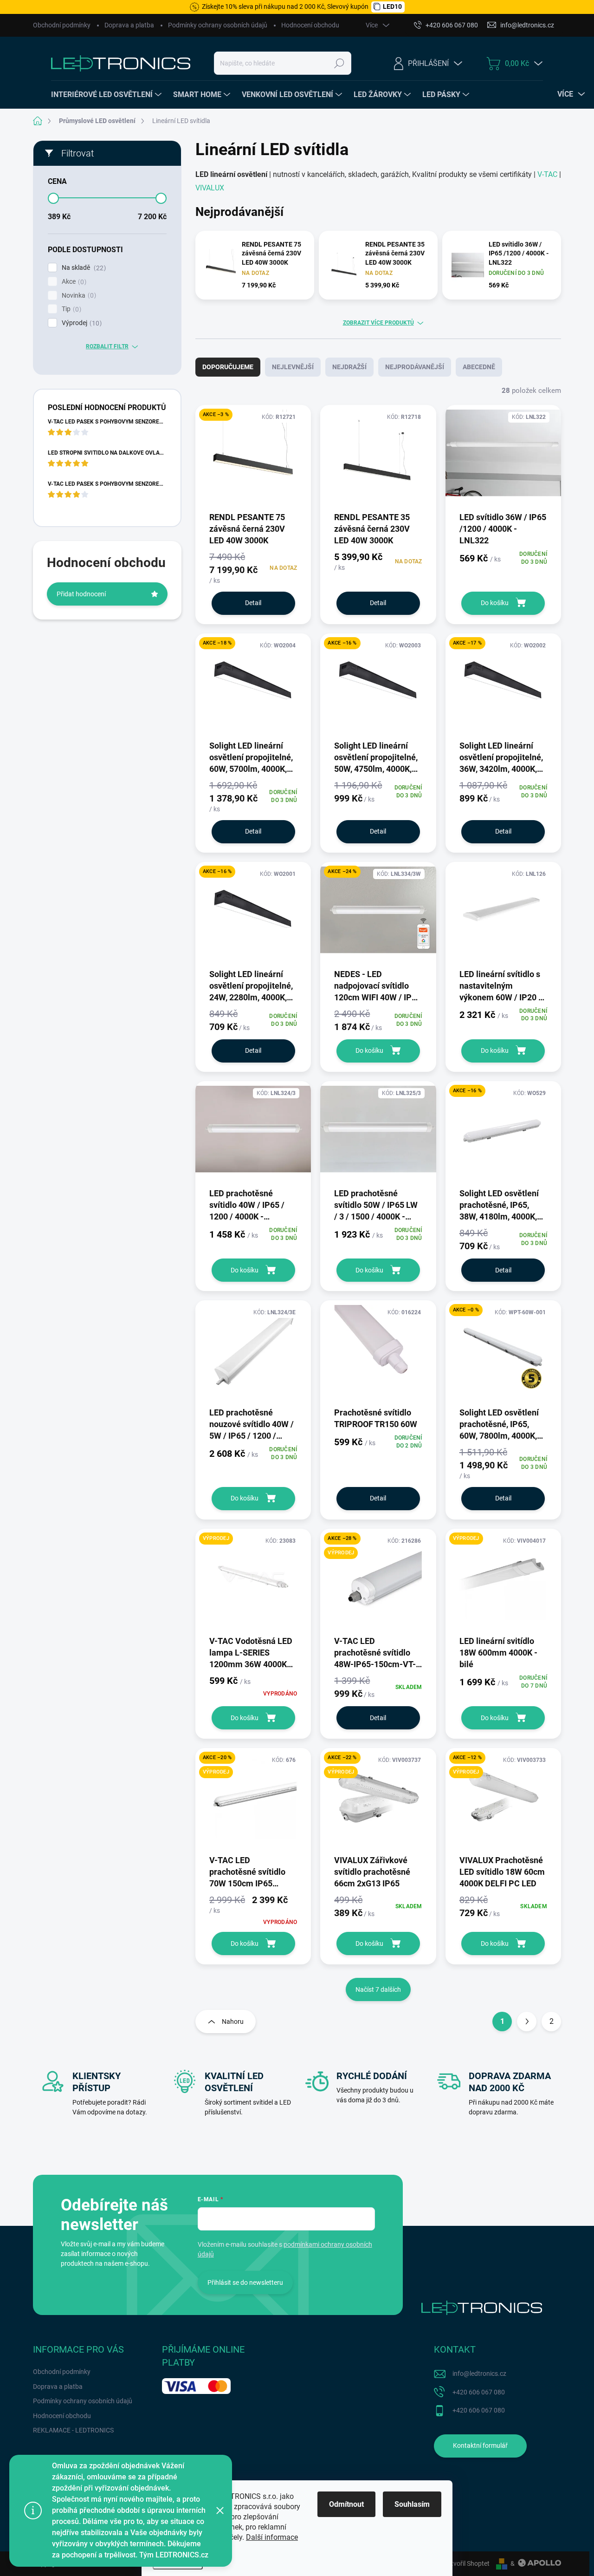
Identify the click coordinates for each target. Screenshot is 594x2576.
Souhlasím (412, 2504)
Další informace (272, 2537)
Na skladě (83, 268)
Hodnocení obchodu (310, 25)
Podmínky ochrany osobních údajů (218, 25)
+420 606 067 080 (479, 2392)
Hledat (339, 63)
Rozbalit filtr (107, 346)
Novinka (78, 296)
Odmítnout (346, 2504)
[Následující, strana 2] (527, 2022)
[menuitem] (107, 95)
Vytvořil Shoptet (467, 2563)
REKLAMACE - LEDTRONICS (73, 2430)
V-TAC (546, 174)
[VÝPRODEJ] (253, 1581)
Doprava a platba (129, 25)
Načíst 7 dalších (378, 1989)
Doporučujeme (228, 367)
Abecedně (479, 367)
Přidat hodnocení (81, 594)
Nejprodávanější (415, 367)
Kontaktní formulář (480, 2446)
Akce (73, 282)
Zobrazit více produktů (378, 323)
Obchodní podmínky (62, 25)
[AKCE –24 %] (378, 915)
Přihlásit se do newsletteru (245, 2283)
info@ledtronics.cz (479, 2374)
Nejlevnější (293, 367)
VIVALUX (210, 188)
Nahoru (233, 2022)
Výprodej (81, 323)
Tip (70, 309)
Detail (253, 603)
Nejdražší (349, 367)
